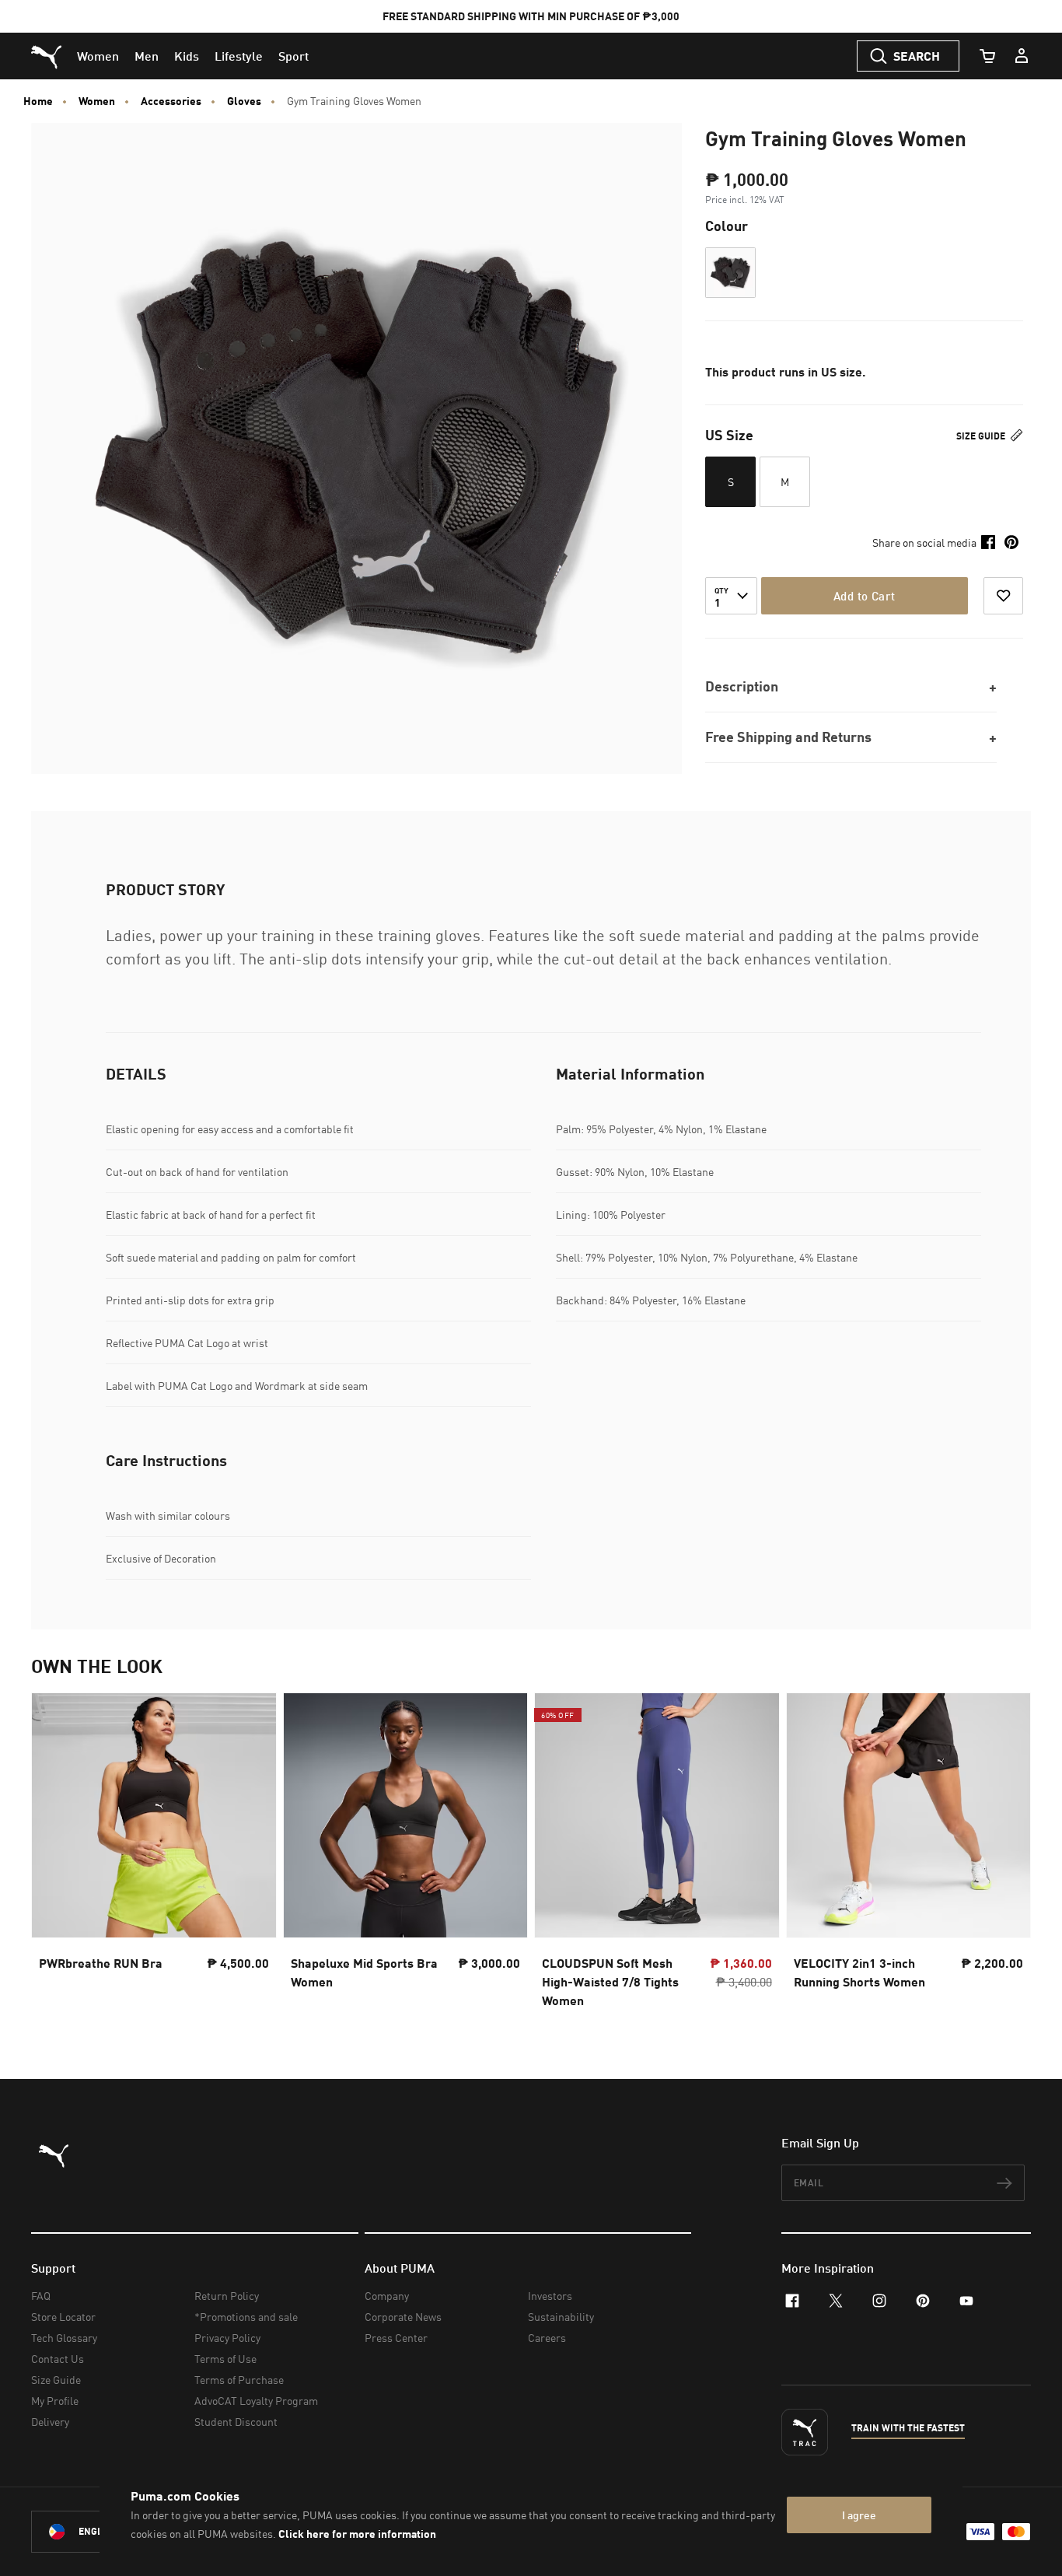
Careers (547, 2338)
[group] (154, 1855)
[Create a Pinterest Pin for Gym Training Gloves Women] (1011, 542)
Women (97, 101)
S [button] (731, 482)
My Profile (55, 2401)
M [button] (785, 482)
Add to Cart (864, 596)
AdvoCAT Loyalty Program (256, 2401)
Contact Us (58, 2359)
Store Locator (63, 2317)
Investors (550, 2296)
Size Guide (982, 436)
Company (387, 2296)
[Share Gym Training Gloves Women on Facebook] (988, 542)
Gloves (244, 101)
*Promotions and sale (246, 2317)
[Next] (1006, 1855)
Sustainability (561, 2317)
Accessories (171, 101)
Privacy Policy (227, 2338)
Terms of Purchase (239, 2380)
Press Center (396, 2338)
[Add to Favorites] (1003, 596)
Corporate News (403, 2317)
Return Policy (227, 2296)
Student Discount (236, 2422)
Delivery (50, 2422)
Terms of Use (225, 2359)
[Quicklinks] (1022, 56)
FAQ (41, 2296)
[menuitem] (98, 56)
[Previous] (56, 1855)
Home (38, 101)
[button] (730, 273)
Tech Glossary (64, 2338)
